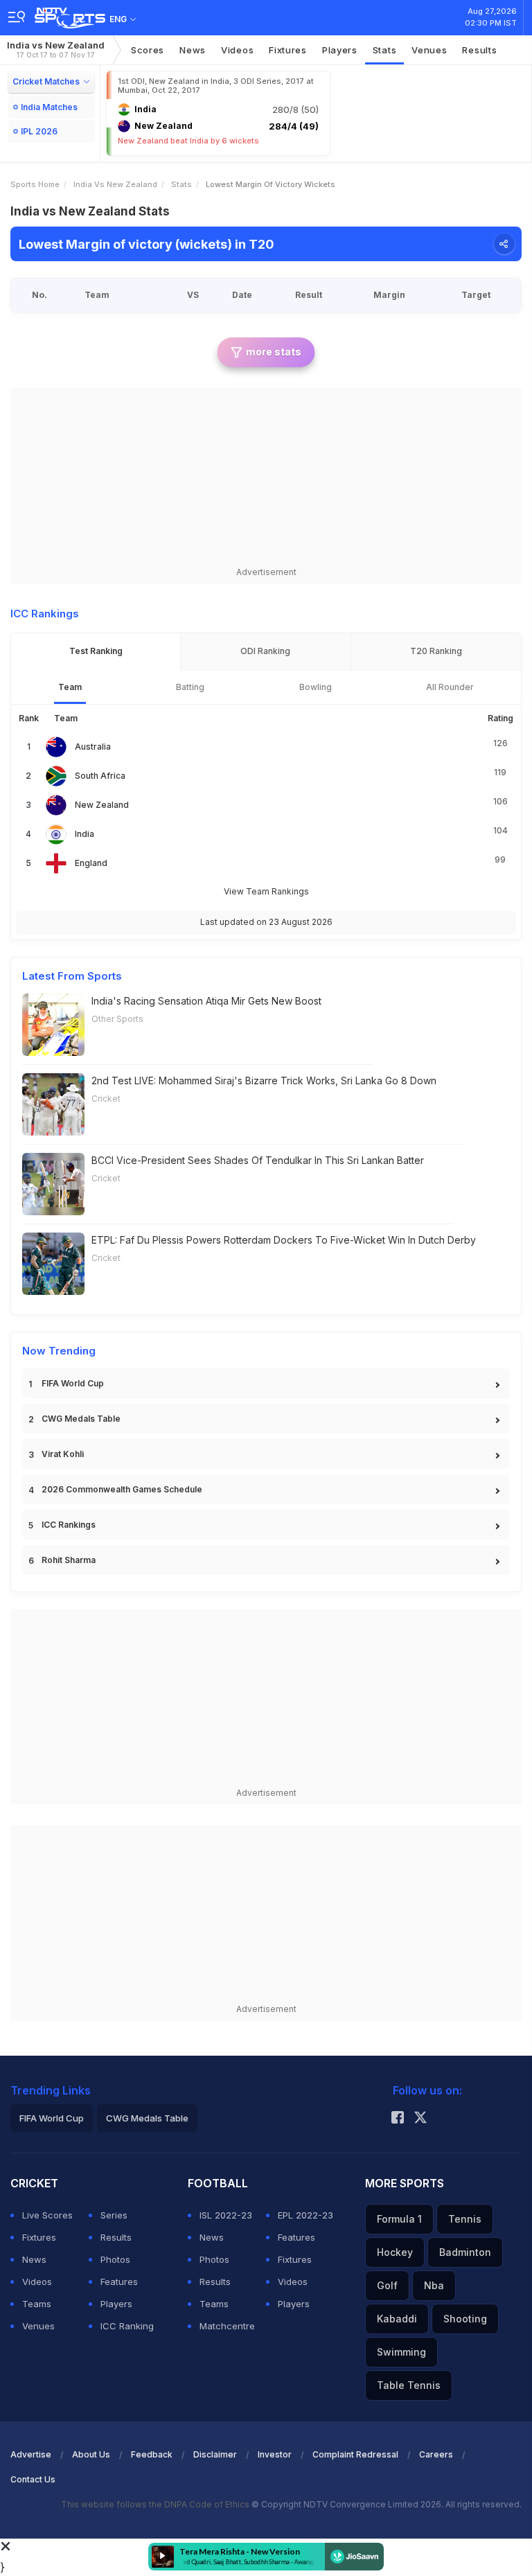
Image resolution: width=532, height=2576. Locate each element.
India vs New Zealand (56, 50)
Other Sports (117, 1019)
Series (114, 2215)
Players (340, 50)
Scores (148, 50)
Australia (93, 747)
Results (479, 50)
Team (70, 687)
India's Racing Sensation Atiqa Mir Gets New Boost (206, 1001)
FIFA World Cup (73, 1383)
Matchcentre (227, 2326)
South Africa (100, 776)
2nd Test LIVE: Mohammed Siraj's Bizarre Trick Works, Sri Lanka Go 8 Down (264, 1080)
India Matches (49, 107)
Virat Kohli (63, 1454)
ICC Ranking (127, 2326)
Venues (429, 50)
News (193, 50)
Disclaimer (215, 2454)
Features (119, 2282)
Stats (385, 50)
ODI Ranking (265, 651)
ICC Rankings (69, 1525)
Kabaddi (397, 2319)
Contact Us (33, 2479)
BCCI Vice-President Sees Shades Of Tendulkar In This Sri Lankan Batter (258, 1160)
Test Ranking (96, 651)
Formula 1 (399, 2219)
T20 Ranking (436, 651)
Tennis (465, 2219)
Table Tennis (409, 2385)
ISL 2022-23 (226, 2215)
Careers (436, 2454)
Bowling (316, 687)
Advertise (31, 2454)
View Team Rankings (266, 891)
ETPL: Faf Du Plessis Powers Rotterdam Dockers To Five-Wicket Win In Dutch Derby (284, 1240)
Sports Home (35, 184)
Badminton (465, 2252)
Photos (115, 2259)
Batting (190, 687)
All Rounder (450, 687)
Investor (275, 2454)
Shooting (465, 2319)
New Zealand (102, 805)
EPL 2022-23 (305, 2215)
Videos (237, 50)
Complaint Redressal (355, 2454)
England (91, 863)
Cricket (106, 1099)
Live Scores (47, 2215)
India (85, 834)
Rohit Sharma (69, 1560)
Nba (434, 2285)
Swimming (401, 2352)
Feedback (152, 2454)
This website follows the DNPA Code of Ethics (156, 2504)
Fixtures (288, 50)
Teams (37, 2304)
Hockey (395, 2252)
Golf (387, 2285)
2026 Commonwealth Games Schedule (122, 1489)
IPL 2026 (39, 131)
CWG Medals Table (81, 1419)
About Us (91, 2454)
